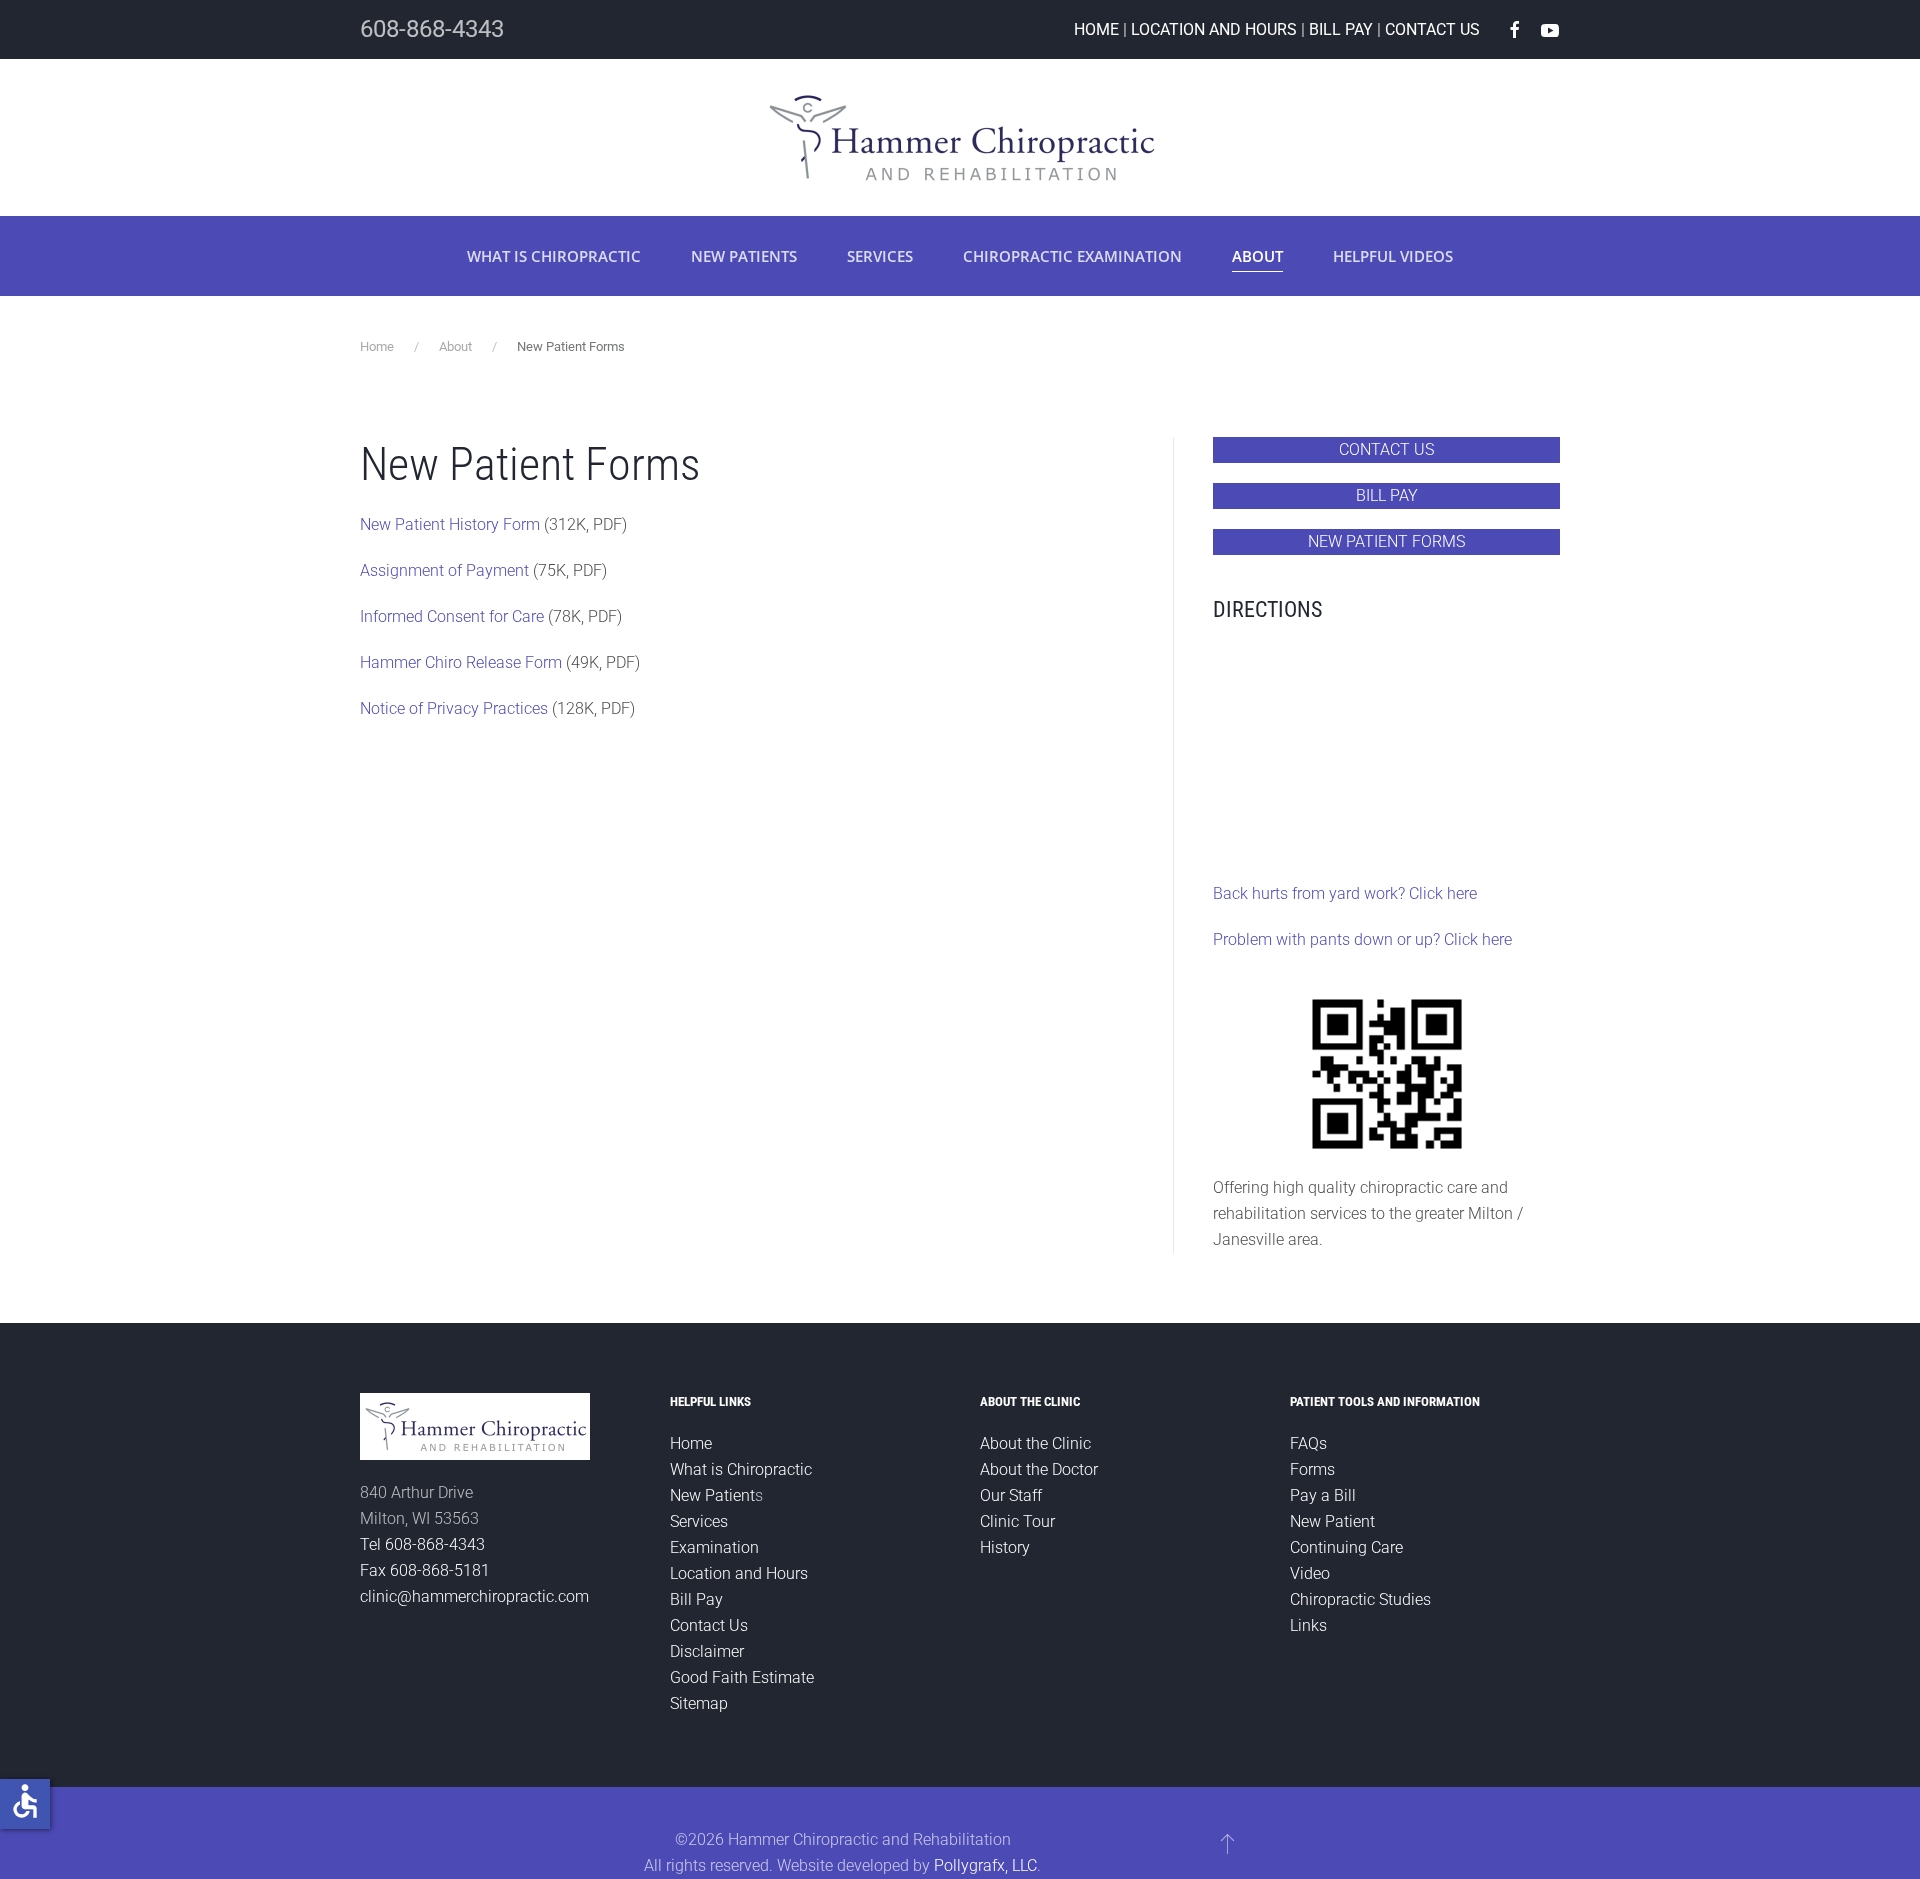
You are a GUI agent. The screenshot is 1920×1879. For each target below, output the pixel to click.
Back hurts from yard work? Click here (1345, 893)
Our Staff (1011, 1495)
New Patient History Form (450, 524)
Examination (714, 1547)
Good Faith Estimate (742, 1677)
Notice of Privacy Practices (454, 708)
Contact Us (709, 1625)
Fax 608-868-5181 (425, 1570)
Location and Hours (739, 1573)
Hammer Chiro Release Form (461, 662)
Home (691, 1443)
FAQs (1308, 1443)
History (1005, 1547)
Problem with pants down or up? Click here (1362, 939)
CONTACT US (1432, 29)
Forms (1312, 1469)
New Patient (712, 1495)
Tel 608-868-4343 (422, 1544)
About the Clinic (1035, 1443)
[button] (1227, 1843)
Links (1308, 1625)
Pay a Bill (1323, 1495)
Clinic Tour (1017, 1521)
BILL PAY (1341, 29)
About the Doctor (1039, 1469)
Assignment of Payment (444, 570)
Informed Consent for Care (452, 616)
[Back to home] (960, 137)
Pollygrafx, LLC (985, 1865)
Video (1310, 1573)
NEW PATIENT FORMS (1386, 541)
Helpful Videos (1393, 256)
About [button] (1257, 256)
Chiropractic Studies (1360, 1599)
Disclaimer (707, 1651)
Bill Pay (696, 1599)
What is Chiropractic (554, 256)
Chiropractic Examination (1072, 256)
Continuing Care (1346, 1547)
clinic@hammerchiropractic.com (474, 1596)
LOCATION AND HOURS (1214, 29)
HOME (1096, 29)
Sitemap (699, 1703)
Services (880, 256)
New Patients (744, 256)
